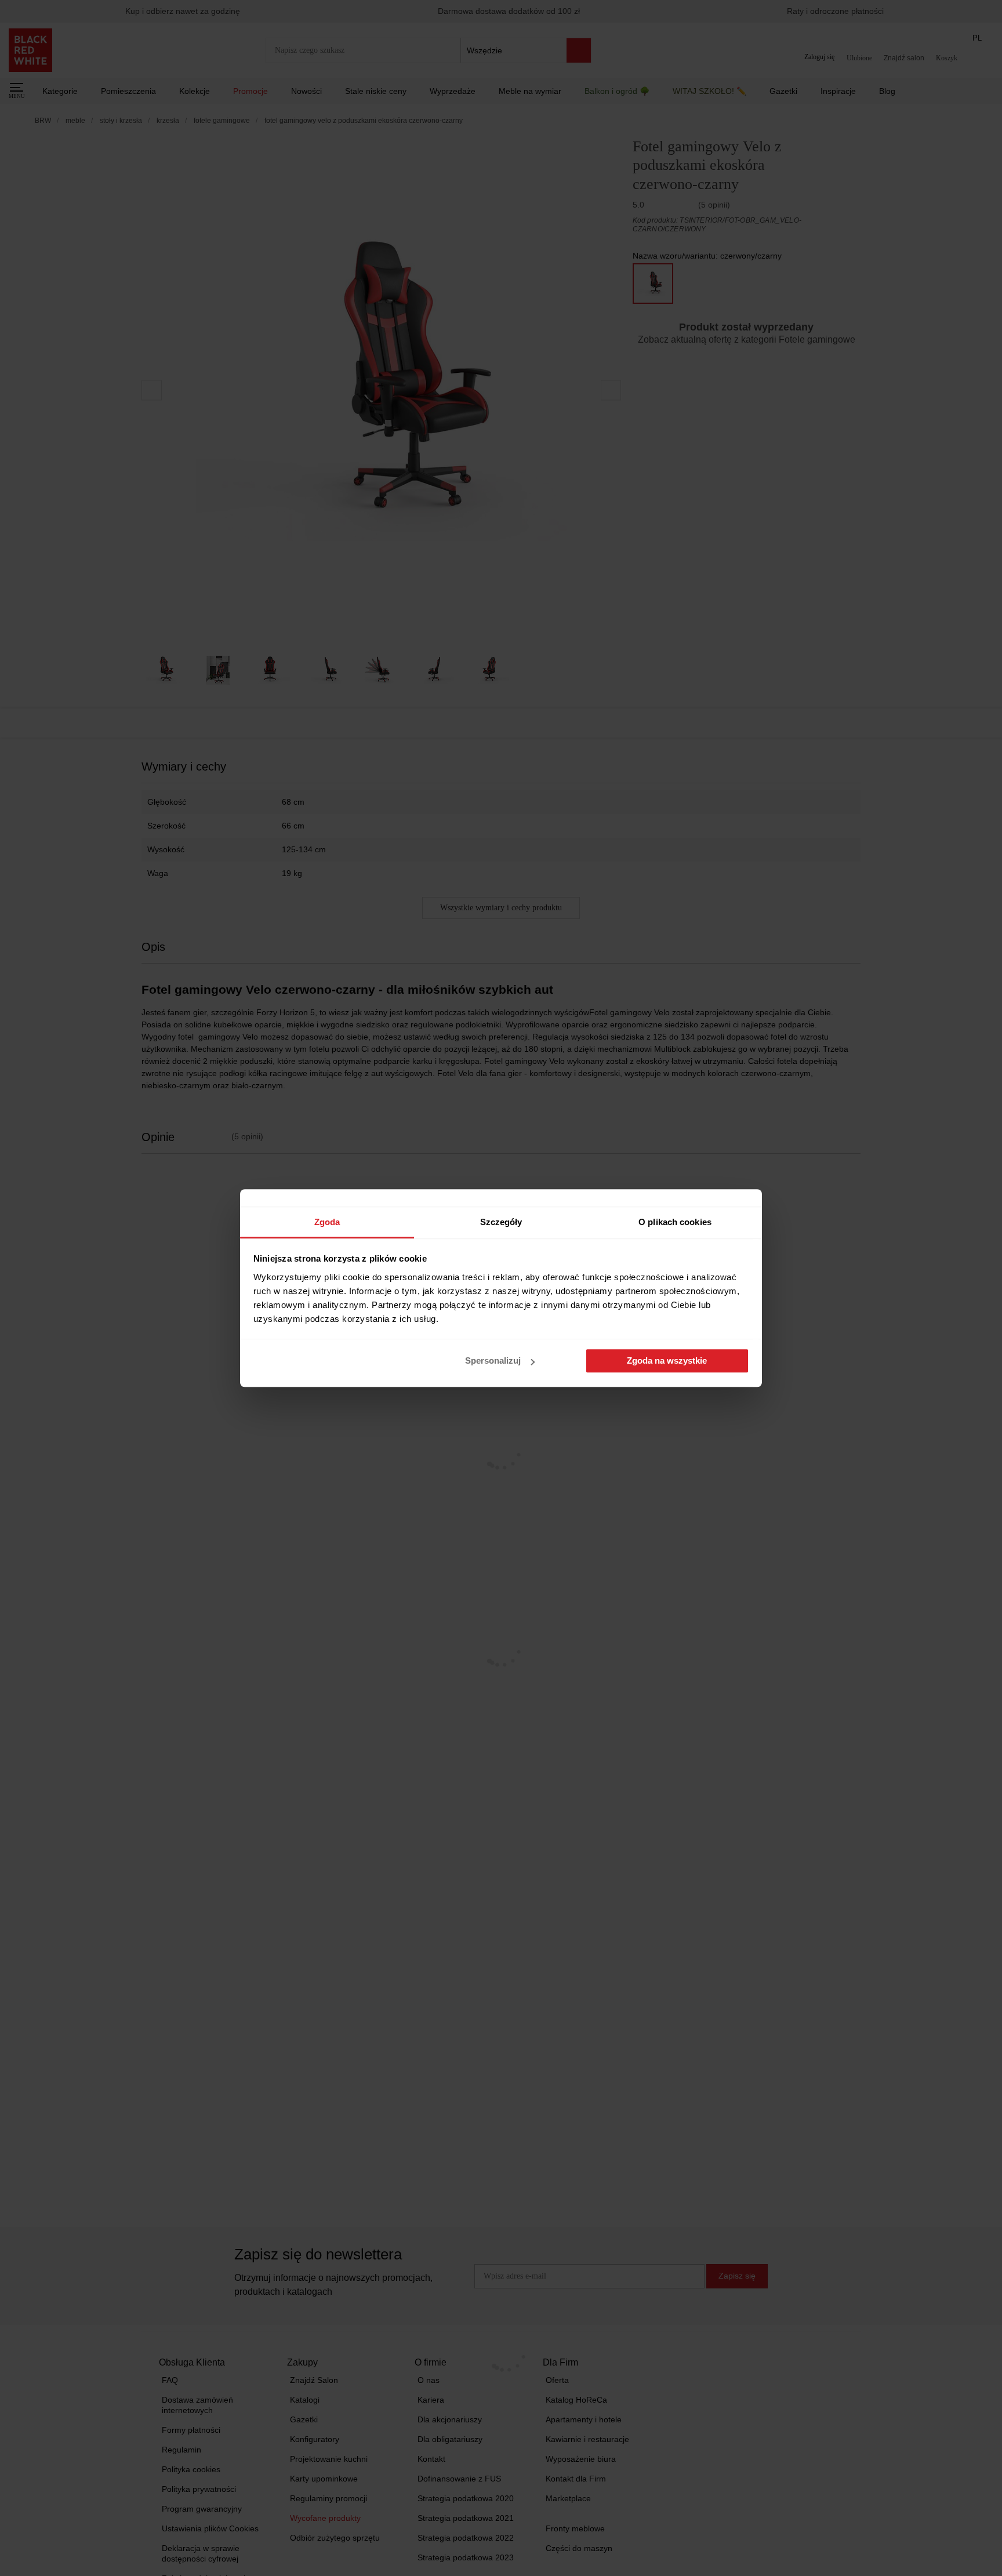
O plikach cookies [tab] (675, 1222)
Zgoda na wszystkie (667, 1361)
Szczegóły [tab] (501, 1222)
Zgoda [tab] (327, 1222)
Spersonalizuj (493, 1361)
